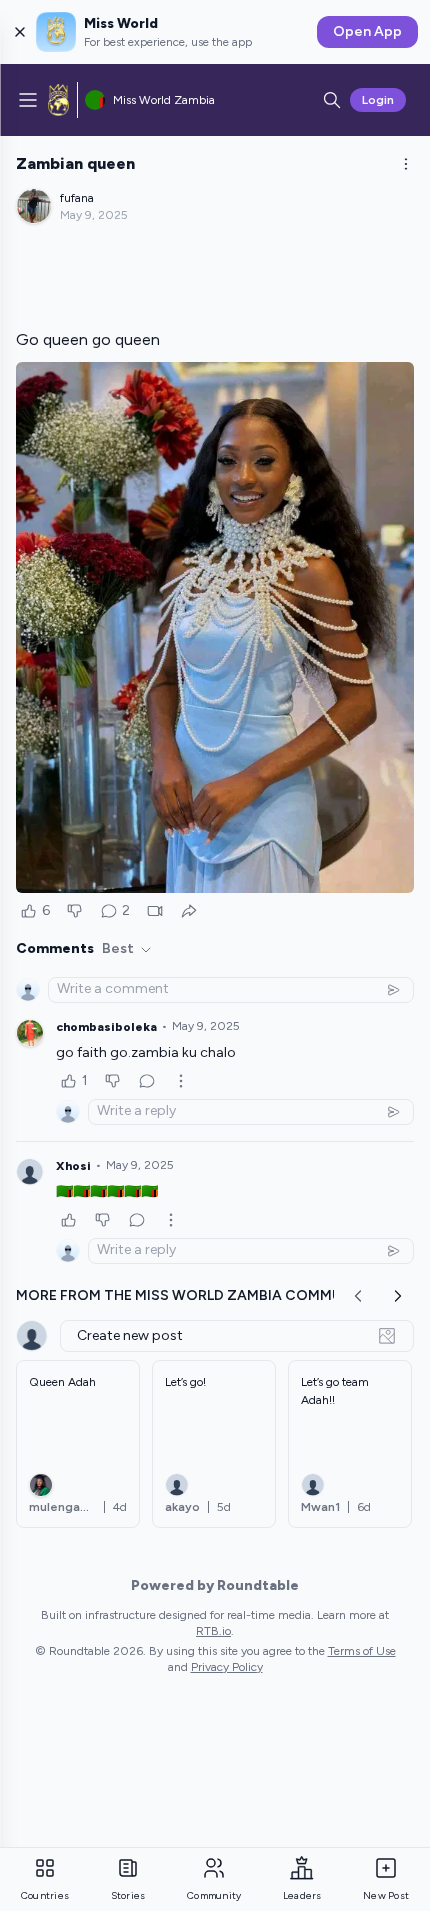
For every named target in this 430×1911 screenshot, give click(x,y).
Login (378, 100)
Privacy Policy (227, 1667)
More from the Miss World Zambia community (196, 1295)
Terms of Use (362, 1651)
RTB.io (213, 1631)
